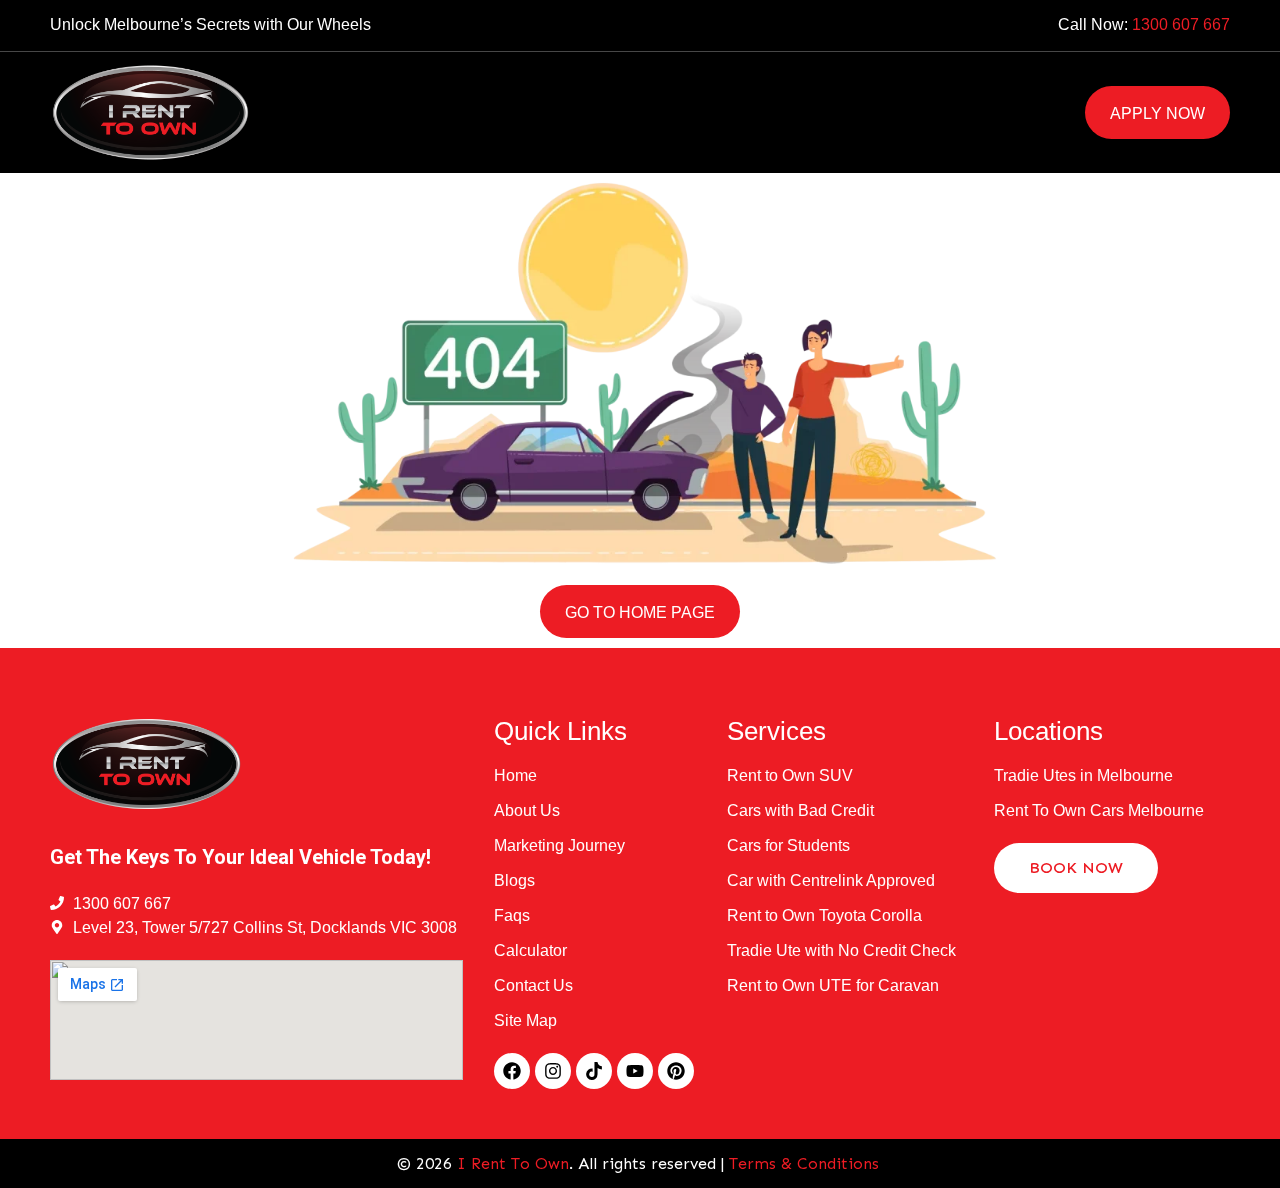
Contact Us (343, 135)
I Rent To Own (513, 1163)
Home (315, 89)
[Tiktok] (594, 1071)
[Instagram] (553, 1071)
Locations (425, 89)
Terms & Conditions (806, 1163)
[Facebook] (512, 1071)
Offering (578, 89)
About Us (727, 89)
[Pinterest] (676, 1071)
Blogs (836, 89)
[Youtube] (635, 1071)
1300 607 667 (1181, 24)
